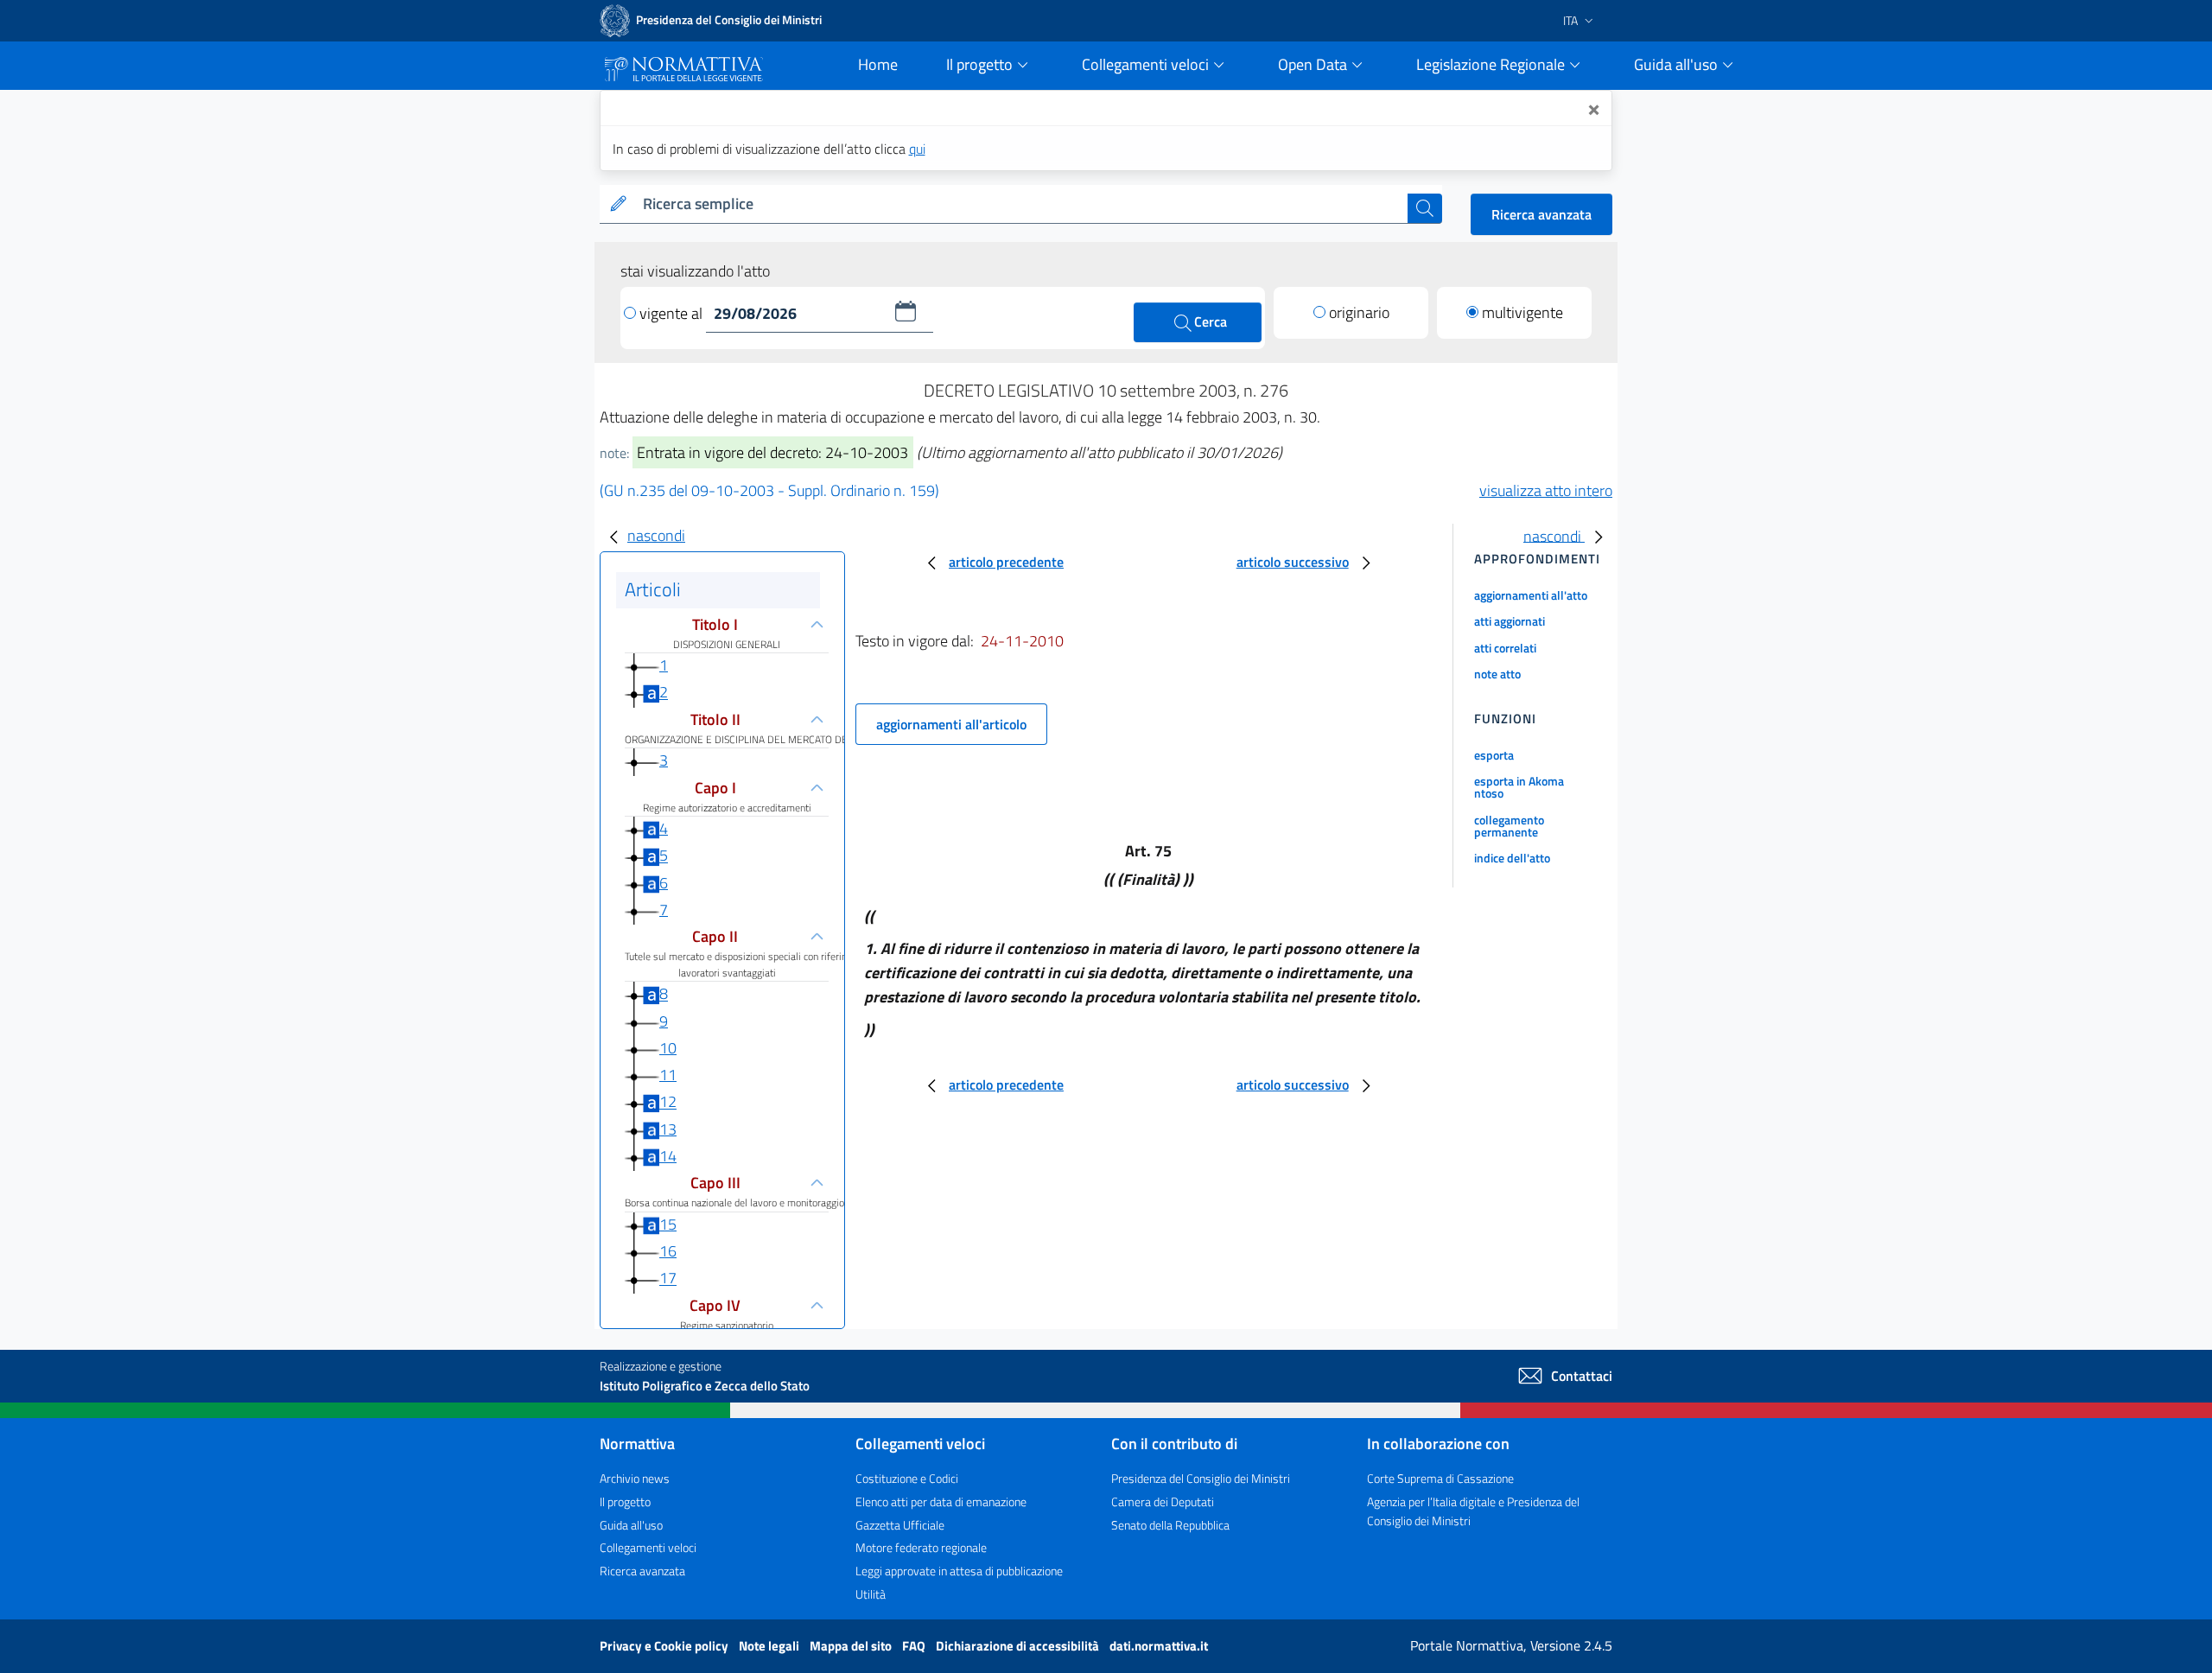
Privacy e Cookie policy (665, 1646)
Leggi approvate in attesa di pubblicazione (959, 1571)
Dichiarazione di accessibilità (1019, 1646)
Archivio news (635, 1478)
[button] (906, 311)
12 (668, 1102)
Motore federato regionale (921, 1547)
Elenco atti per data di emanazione (941, 1501)
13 (668, 1129)
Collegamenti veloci (648, 1547)
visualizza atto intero (1546, 490)
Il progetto (625, 1501)
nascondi (656, 535)
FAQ (915, 1646)
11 (668, 1075)
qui (917, 149)
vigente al (673, 313)
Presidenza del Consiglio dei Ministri (1201, 1478)
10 (668, 1048)
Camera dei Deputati (1163, 1501)
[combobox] (1022, 204)
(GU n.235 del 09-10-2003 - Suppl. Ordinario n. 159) (769, 490)
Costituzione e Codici (907, 1478)
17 (668, 1279)
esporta (1494, 755)
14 (668, 1156)
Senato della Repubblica (1170, 1525)
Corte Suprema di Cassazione (1440, 1478)
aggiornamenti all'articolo (951, 724)
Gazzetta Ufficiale (900, 1525)
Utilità (871, 1594)
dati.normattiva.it (1159, 1646)
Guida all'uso (631, 1525)
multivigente (1522, 312)
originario (1359, 312)
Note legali (770, 1646)
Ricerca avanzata (1541, 214)
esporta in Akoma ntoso (1519, 787)
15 (668, 1224)
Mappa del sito (852, 1646)
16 (668, 1251)
